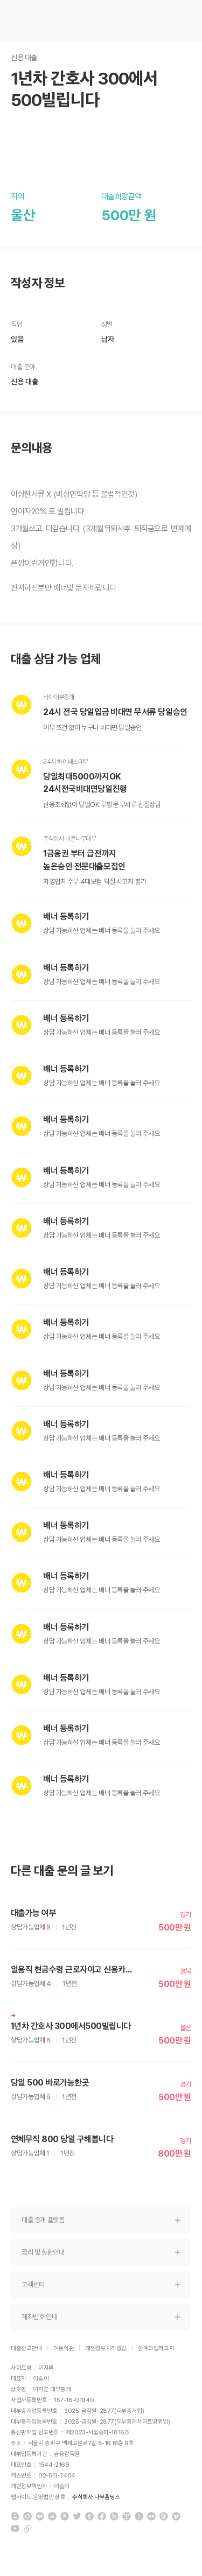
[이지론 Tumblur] (89, 2516)
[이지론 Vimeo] (176, 2516)
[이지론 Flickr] (151, 2516)
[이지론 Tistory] (127, 2516)
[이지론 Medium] (40, 2516)
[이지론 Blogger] (15, 2516)
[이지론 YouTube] (15, 2529)
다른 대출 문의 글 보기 (62, 1871)
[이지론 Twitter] (77, 2516)
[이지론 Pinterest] (65, 2516)
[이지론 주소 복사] (27, 2529)
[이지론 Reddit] (52, 2516)
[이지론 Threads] (164, 2516)
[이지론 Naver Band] (114, 2516)
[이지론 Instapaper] (139, 2516)
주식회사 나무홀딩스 (96, 2497)
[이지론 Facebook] (102, 2516)
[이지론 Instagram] (27, 2516)
